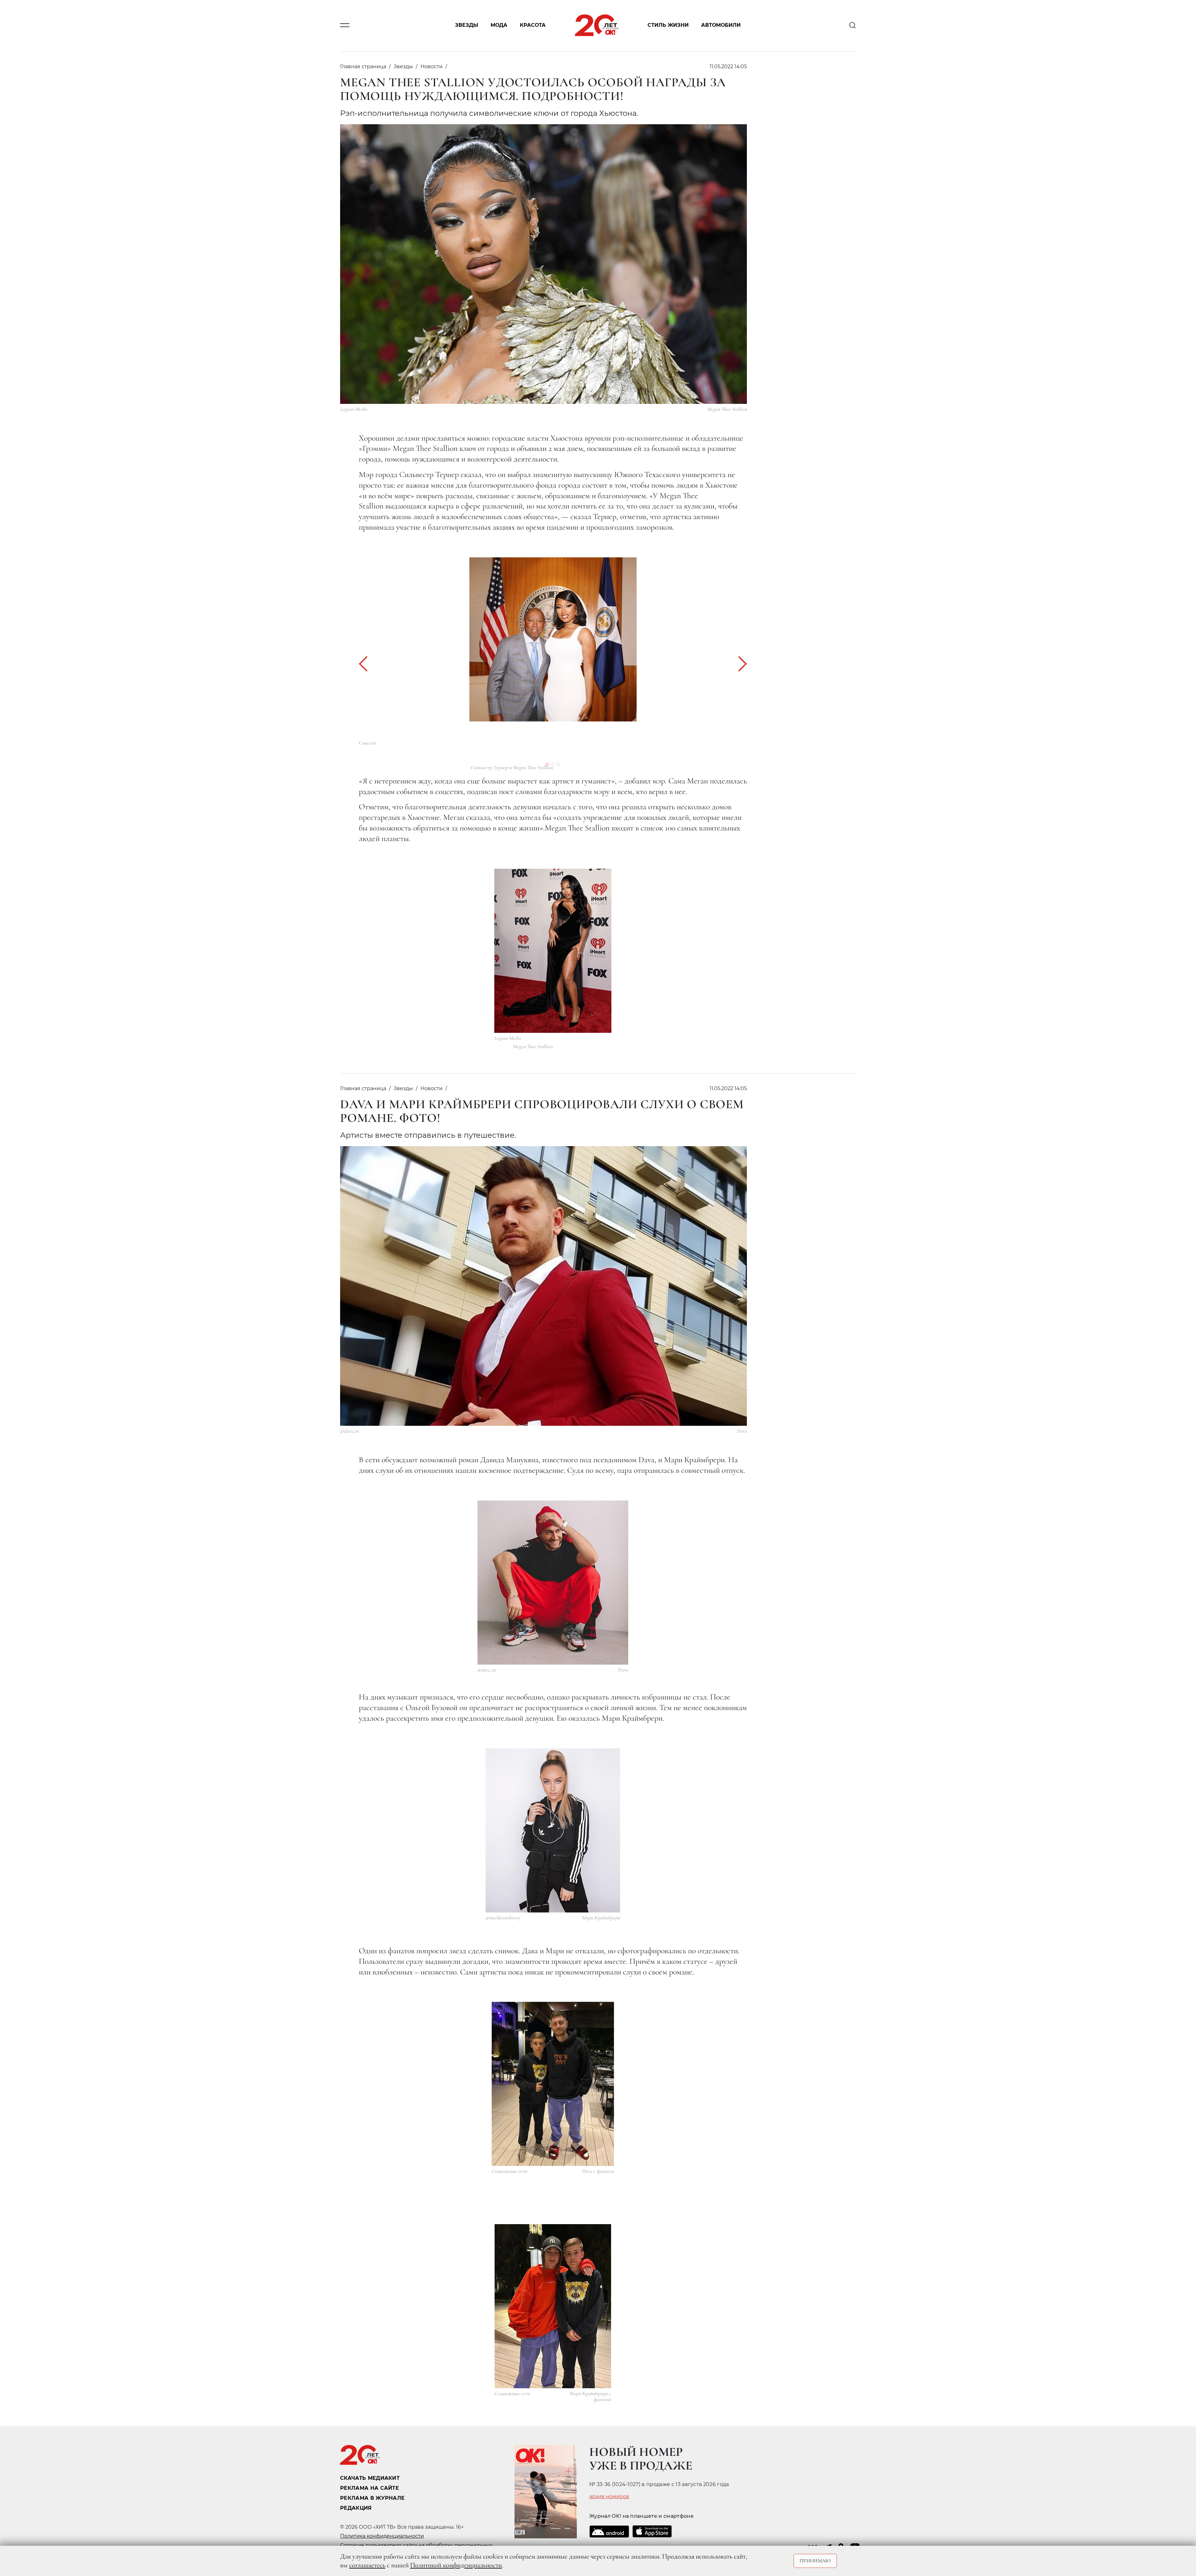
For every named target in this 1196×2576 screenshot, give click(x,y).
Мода (499, 25)
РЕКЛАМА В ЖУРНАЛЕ (372, 2498)
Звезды (467, 25)
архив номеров (609, 2497)
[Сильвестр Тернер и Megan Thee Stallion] (553, 639)
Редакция (356, 2508)
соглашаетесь (367, 2565)
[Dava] (553, 1583)
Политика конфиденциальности (382, 2536)
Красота (533, 25)
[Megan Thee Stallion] (553, 951)
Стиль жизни (668, 25)
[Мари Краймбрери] (553, 1830)
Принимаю (815, 2561)
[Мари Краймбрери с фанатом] (553, 2306)
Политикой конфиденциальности (456, 2565)
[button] (367, 664)
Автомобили (721, 25)
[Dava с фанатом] (553, 2084)
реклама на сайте (370, 2488)
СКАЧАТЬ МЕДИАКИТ (370, 2478)
